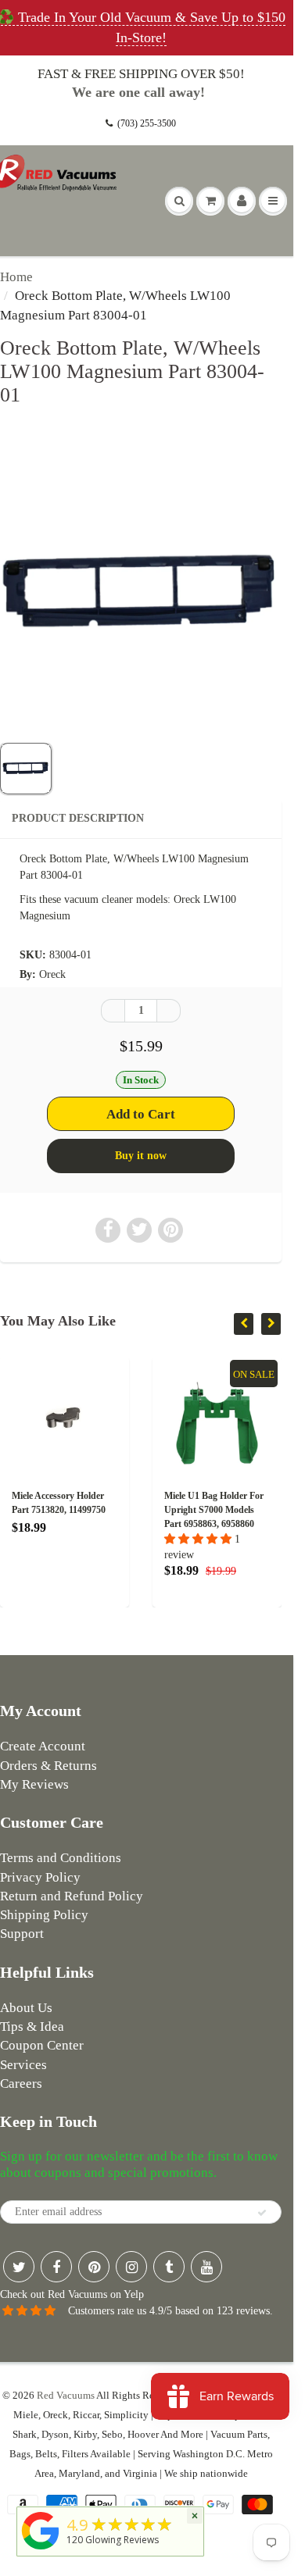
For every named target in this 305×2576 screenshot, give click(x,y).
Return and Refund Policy (72, 1896)
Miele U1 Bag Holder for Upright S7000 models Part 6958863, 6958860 (136, 1510)
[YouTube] (206, 2267)
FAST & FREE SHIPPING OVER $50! (141, 74)
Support (22, 1934)
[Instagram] (131, 2267)
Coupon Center (42, 2045)
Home (16, 277)
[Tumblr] (169, 2267)
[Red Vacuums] (41, 2550)
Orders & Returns (48, 1766)
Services (23, 2065)
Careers (21, 2084)
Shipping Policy (44, 1915)
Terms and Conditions (61, 1858)
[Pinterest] (94, 2267)
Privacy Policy (40, 1877)
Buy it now (141, 1156)
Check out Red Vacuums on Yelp (72, 2294)
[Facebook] (56, 2267)
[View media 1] (26, 769)
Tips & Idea (32, 2027)
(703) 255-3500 (147, 123)
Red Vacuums (66, 2395)
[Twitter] (19, 2267)
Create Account (43, 1746)
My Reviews (34, 1784)
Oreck (52, 974)
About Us (26, 2008)
